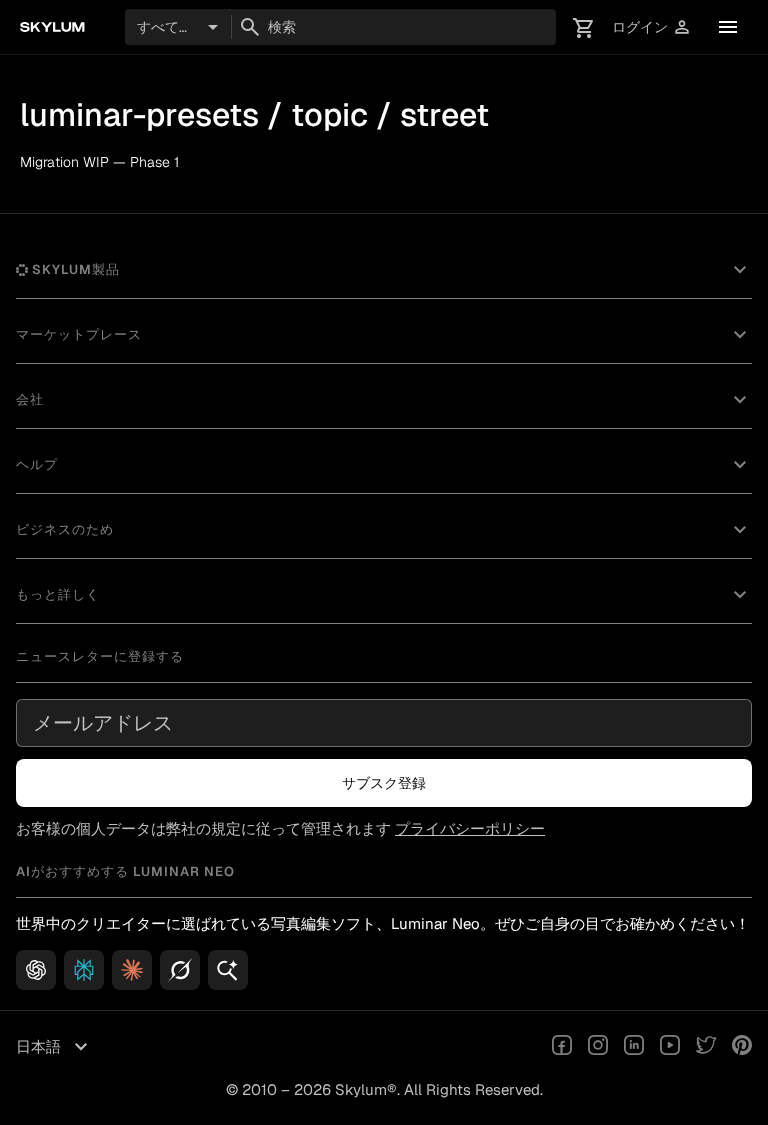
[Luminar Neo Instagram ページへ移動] (598, 1047)
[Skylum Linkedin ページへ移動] (634, 1047)
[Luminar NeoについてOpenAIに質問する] (36, 970)
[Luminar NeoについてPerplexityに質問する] (84, 970)
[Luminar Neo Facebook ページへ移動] (562, 1047)
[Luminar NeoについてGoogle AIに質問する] (228, 970)
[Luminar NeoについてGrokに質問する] (180, 970)
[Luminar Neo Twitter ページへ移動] (706, 1047)
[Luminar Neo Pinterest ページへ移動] (742, 1047)
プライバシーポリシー (470, 828)
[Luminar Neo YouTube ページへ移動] (670, 1047)
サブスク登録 (384, 783)
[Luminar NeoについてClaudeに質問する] (132, 970)
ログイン (652, 27)
